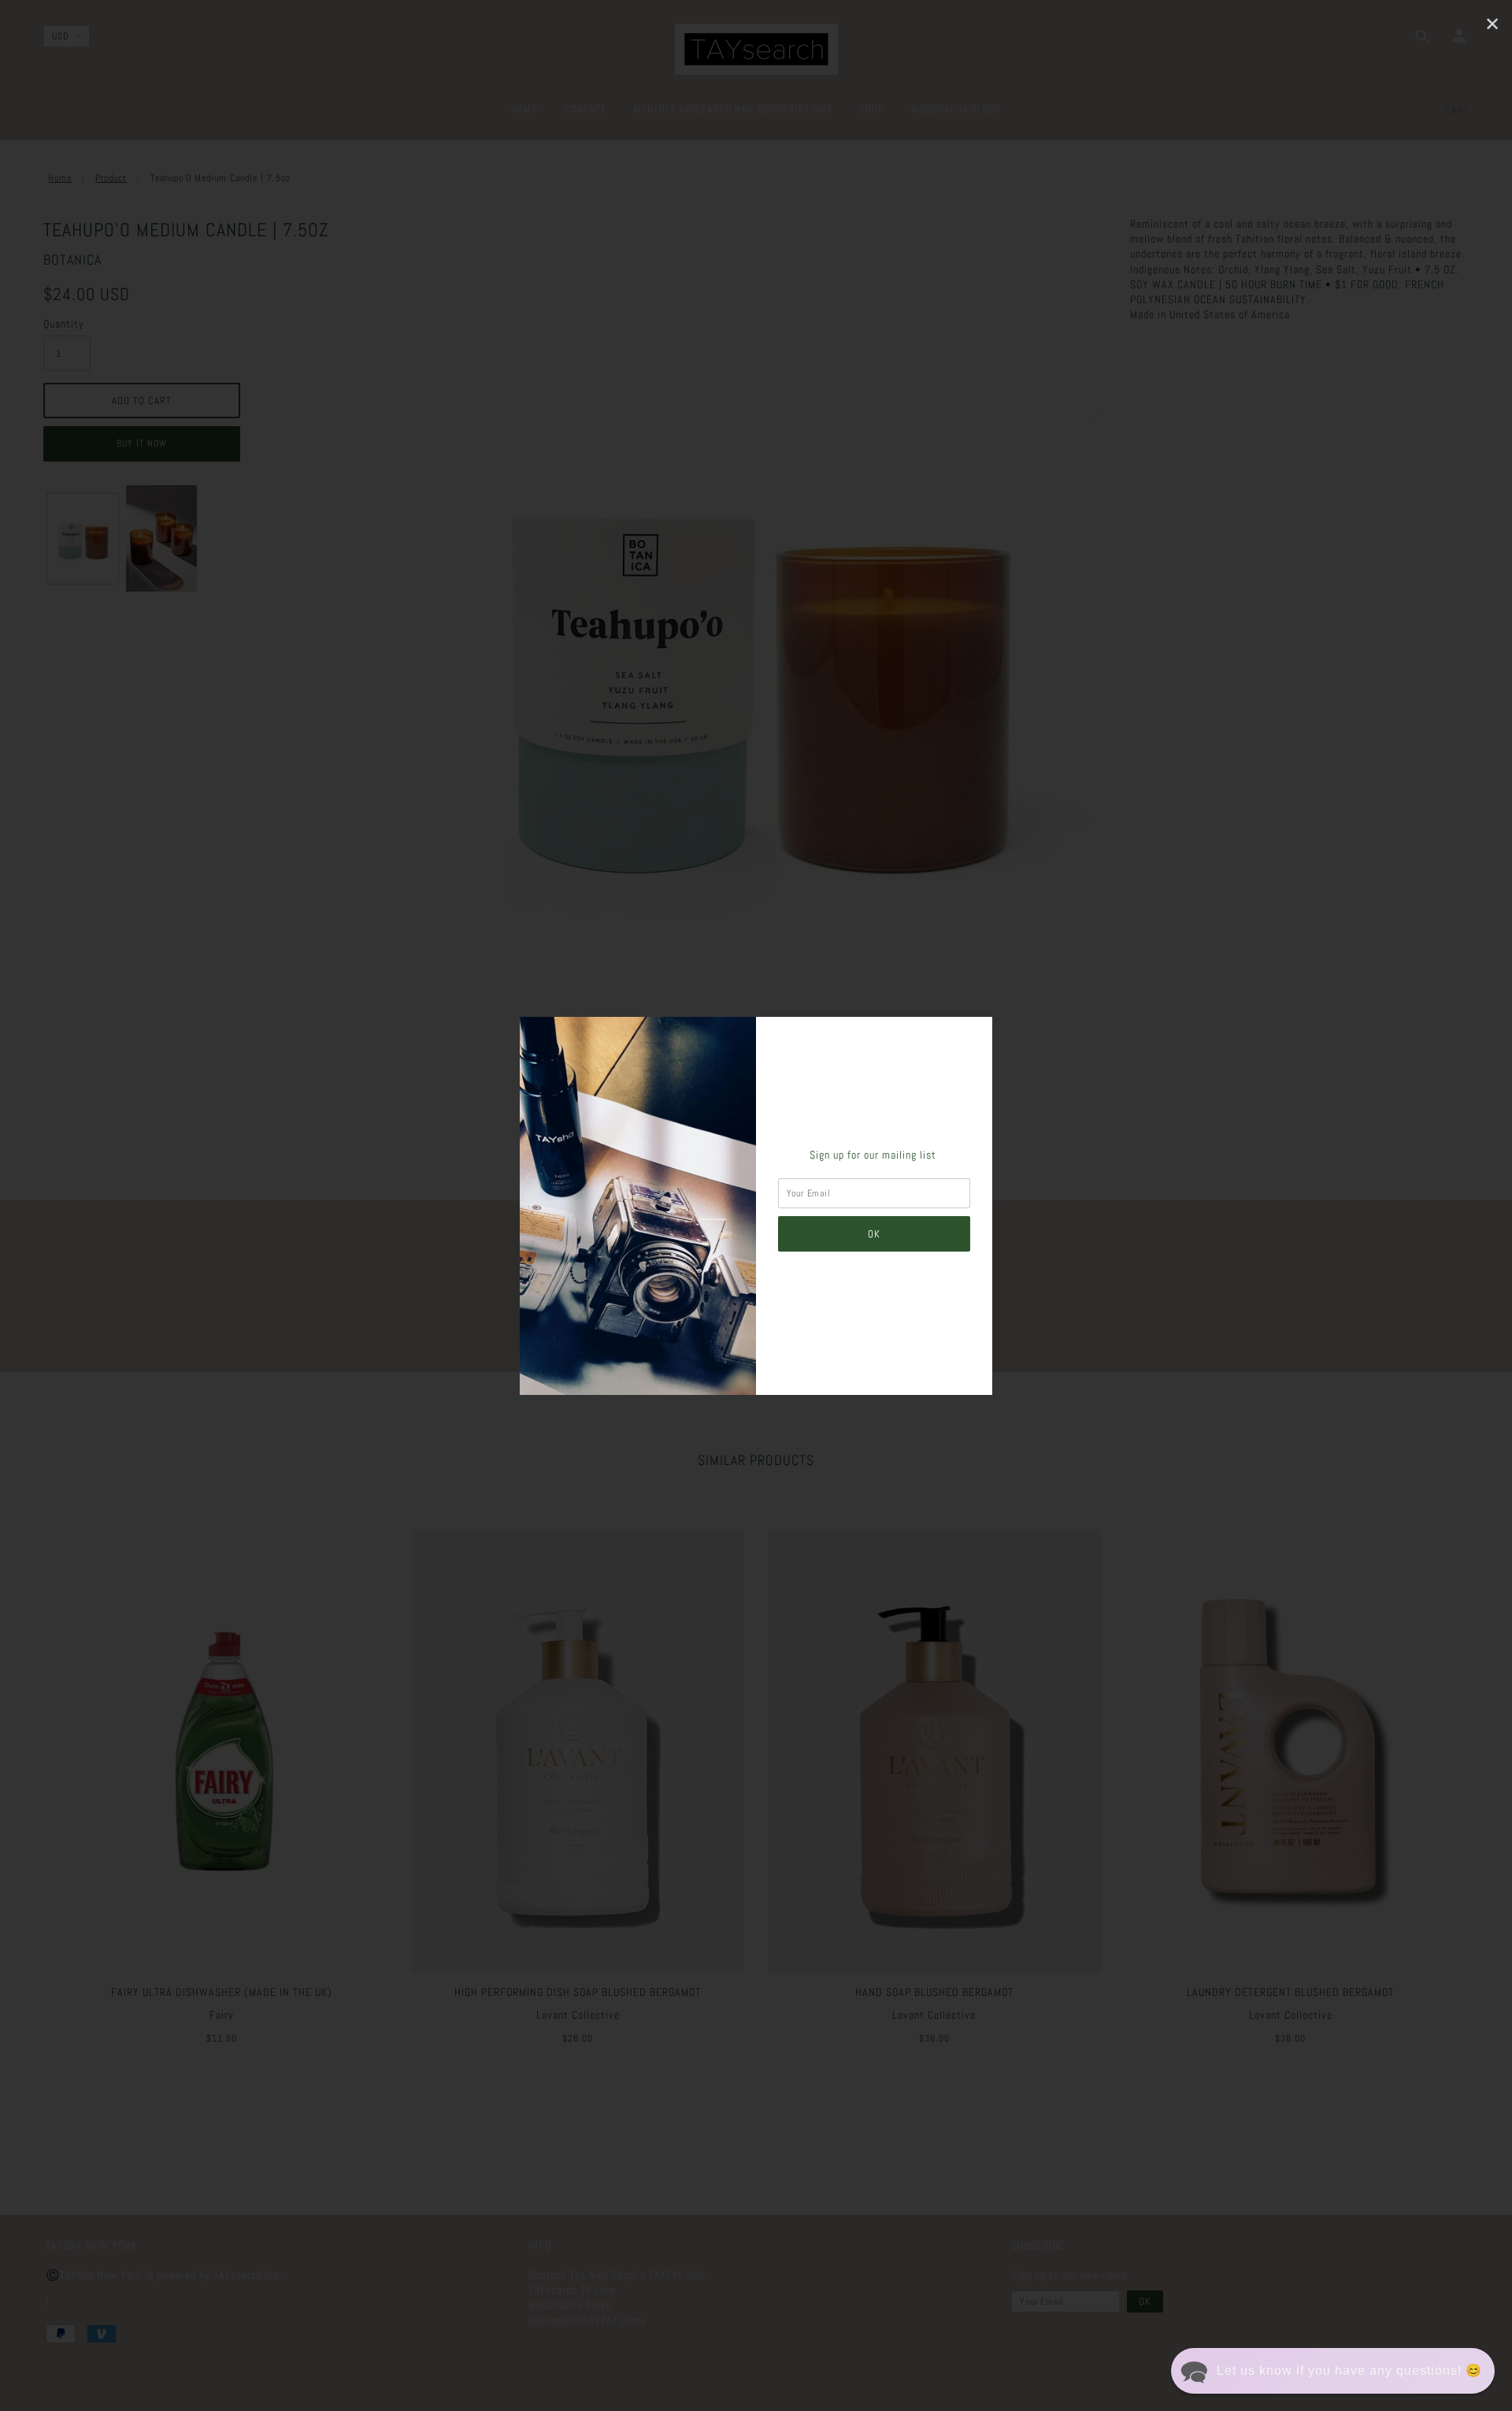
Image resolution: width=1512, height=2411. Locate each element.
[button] (1333, 2371)
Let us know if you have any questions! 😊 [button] (1349, 2370)
